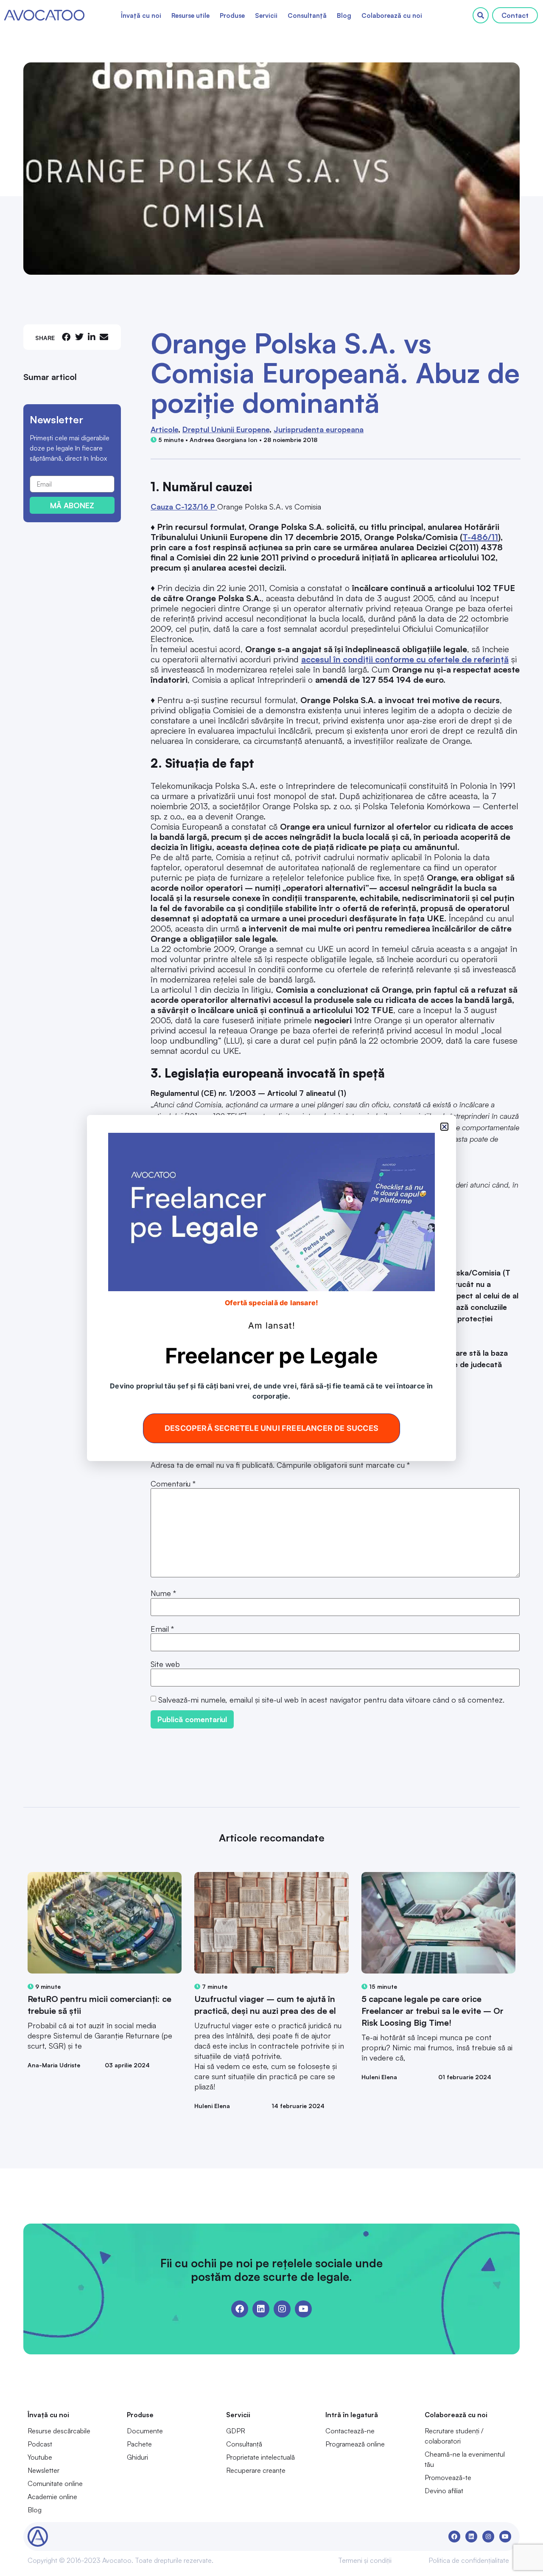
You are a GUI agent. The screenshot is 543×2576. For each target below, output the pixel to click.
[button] (444, 1127)
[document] (271, 1288)
